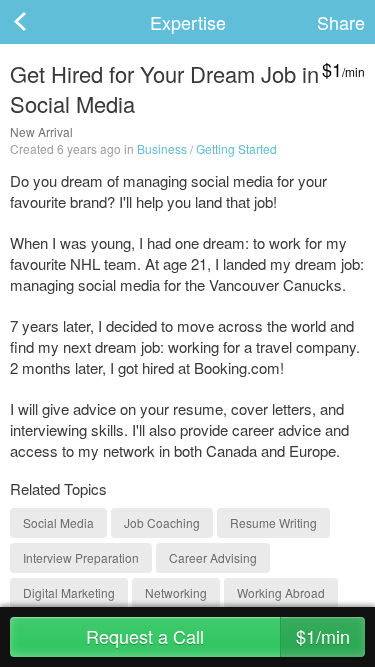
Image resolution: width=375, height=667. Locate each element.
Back (40, 22)
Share (341, 22)
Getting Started (236, 148)
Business (162, 148)
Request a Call (218, 636)
